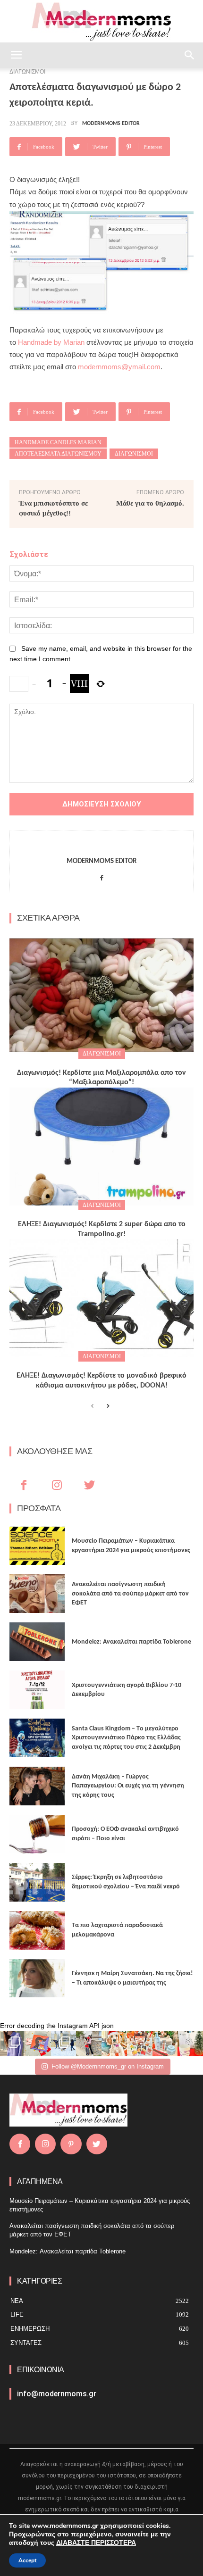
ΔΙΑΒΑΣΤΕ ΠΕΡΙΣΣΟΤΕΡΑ (96, 2543)
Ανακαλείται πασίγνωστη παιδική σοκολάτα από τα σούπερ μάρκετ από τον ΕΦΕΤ (130, 1594)
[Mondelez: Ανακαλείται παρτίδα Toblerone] (37, 1642)
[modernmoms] (101, 22)
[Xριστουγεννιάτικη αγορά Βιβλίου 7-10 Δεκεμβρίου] (37, 1690)
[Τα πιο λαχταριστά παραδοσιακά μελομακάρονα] (37, 1930)
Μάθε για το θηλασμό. (150, 503)
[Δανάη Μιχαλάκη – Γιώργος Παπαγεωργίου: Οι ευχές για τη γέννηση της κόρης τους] (37, 1786)
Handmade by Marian (51, 342)
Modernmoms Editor (111, 124)
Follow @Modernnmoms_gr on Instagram (108, 2066)
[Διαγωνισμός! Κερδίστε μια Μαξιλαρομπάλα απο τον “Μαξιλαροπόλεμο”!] (101, 995)
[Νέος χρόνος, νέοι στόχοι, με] (89, 2044)
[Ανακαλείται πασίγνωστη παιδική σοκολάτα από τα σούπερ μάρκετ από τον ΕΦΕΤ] (37, 1594)
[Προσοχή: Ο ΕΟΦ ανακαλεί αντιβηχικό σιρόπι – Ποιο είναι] (37, 1834)
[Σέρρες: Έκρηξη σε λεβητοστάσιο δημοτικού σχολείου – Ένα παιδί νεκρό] (37, 1882)
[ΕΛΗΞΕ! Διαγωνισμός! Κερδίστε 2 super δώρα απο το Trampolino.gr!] (101, 1147)
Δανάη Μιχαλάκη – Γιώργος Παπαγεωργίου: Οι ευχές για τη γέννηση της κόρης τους (128, 1786)
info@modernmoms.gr (57, 2394)
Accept (27, 2560)
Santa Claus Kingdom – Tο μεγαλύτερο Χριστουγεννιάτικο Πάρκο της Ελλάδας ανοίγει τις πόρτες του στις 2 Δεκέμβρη (126, 1738)
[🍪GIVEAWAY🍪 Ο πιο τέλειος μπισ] (140, 2044)
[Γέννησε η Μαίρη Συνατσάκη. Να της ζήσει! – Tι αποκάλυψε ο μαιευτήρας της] (37, 1978)
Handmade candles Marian (58, 442)
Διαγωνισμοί (134, 454)
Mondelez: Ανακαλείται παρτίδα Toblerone (131, 1642)
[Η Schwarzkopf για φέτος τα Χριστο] (165, 2044)
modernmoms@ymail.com (119, 367)
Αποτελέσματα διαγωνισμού (58, 454)
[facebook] (102, 876)
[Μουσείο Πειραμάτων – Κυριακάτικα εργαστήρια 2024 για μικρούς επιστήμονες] (37, 1546)
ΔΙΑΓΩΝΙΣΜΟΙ (102, 1054)
